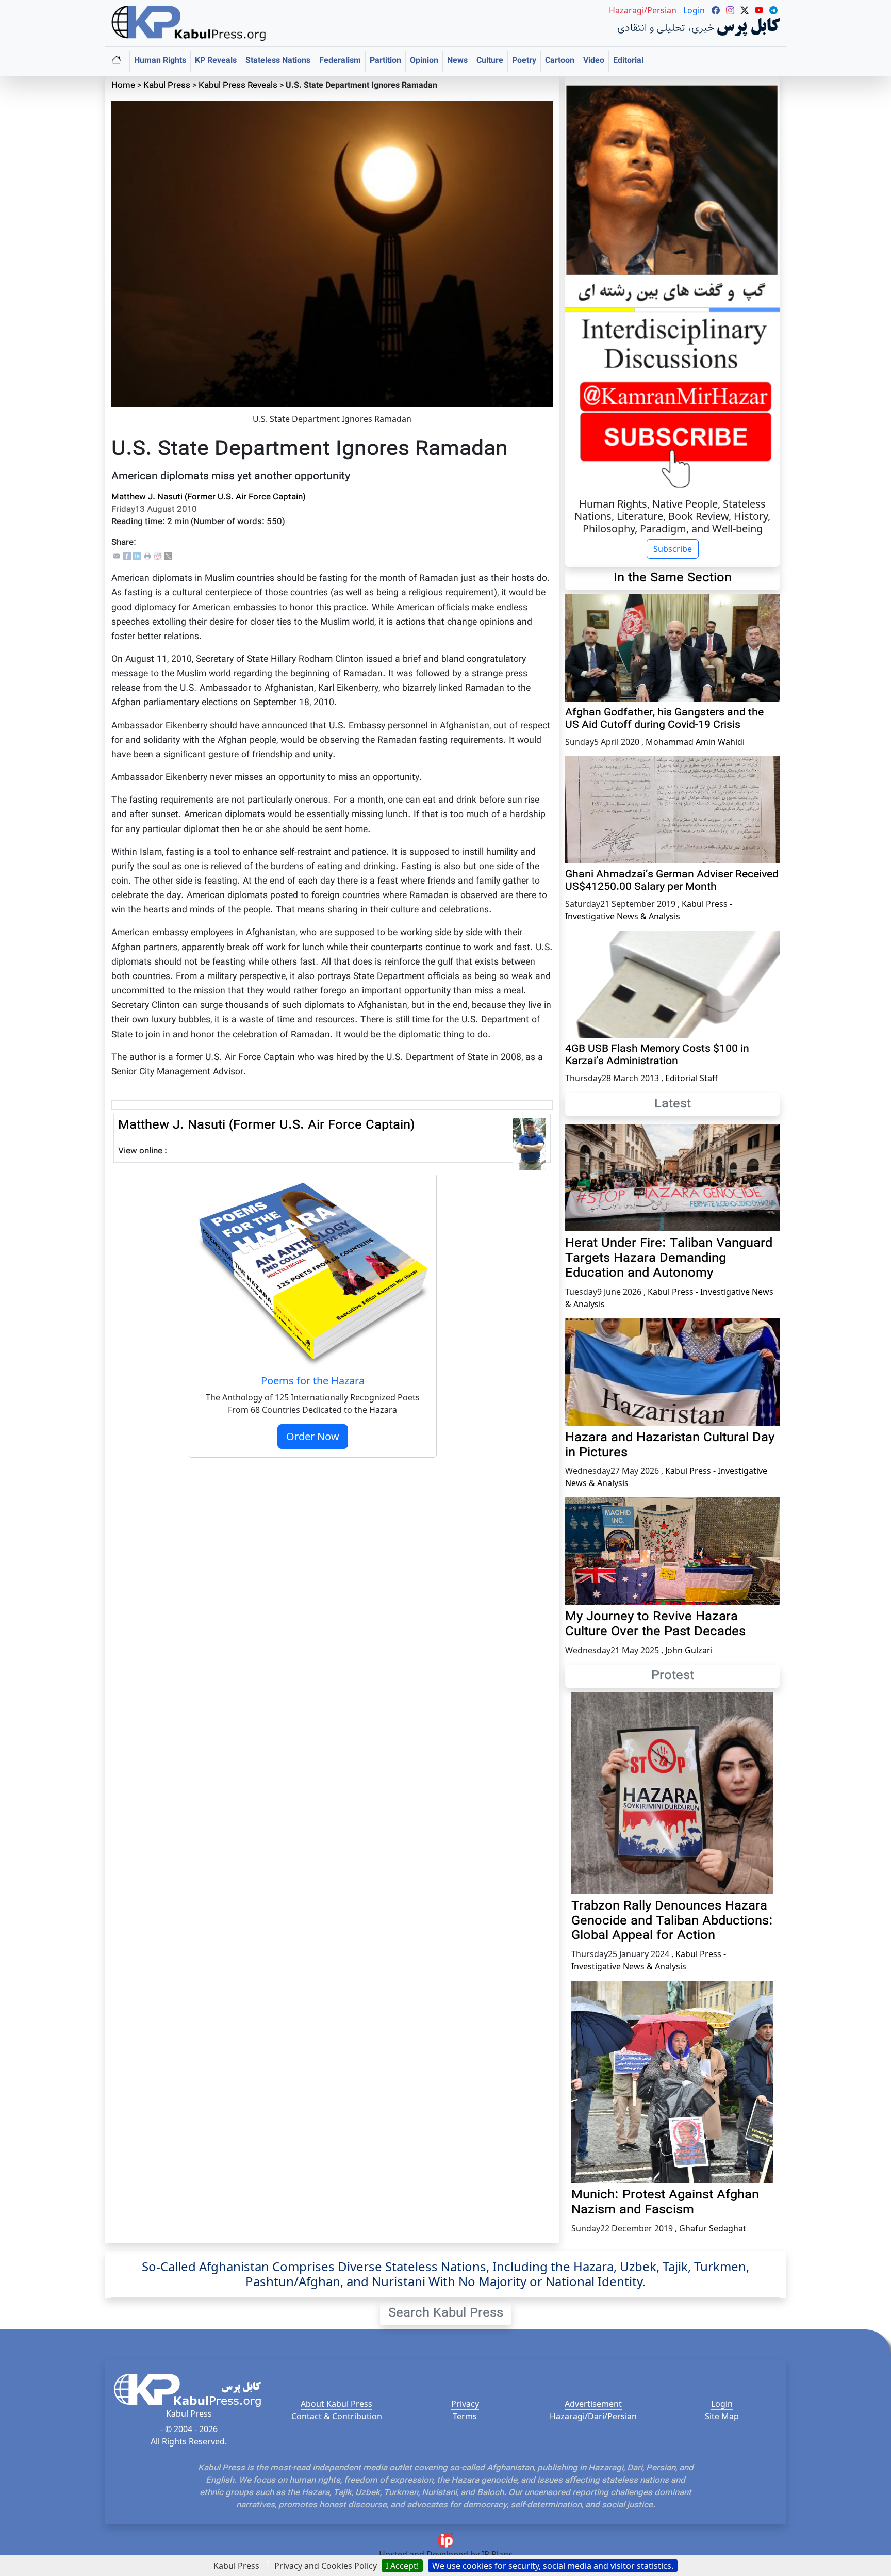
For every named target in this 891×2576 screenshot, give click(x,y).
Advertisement (593, 2404)
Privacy (465, 2404)
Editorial (628, 61)
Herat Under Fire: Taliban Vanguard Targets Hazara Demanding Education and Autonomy (669, 1259)
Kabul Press (167, 86)
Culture (490, 61)
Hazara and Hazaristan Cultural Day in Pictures (670, 1446)
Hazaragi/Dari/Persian (593, 2416)
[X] (168, 556)
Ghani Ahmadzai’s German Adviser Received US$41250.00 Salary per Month (672, 881)
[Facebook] (127, 556)
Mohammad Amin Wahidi (695, 742)
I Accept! (402, 2566)
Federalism (340, 61)
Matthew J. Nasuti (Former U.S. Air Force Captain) (209, 498)
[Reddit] (158, 556)
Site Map (722, 2416)
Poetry (524, 61)
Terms (465, 2416)
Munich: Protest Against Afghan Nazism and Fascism (665, 2203)
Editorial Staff (691, 1078)
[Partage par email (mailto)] (117, 556)
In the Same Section (673, 578)
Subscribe (673, 549)
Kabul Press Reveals (238, 86)
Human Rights (160, 61)
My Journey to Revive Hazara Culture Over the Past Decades (655, 1625)
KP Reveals (216, 61)
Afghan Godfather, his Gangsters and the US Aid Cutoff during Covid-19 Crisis (664, 719)
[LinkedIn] (137, 556)
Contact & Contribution (337, 2416)
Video (594, 61)
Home (123, 86)
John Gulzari (689, 1650)
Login (722, 2404)
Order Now (313, 1436)
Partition (385, 61)
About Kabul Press (336, 2404)
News (457, 61)
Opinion (424, 61)
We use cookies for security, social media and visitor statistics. (553, 2566)
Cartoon (560, 61)
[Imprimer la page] (147, 556)
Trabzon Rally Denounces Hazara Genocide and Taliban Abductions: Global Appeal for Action (672, 1921)
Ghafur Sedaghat (713, 2228)
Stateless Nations (278, 61)
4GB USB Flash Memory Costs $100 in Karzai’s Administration (657, 1055)
